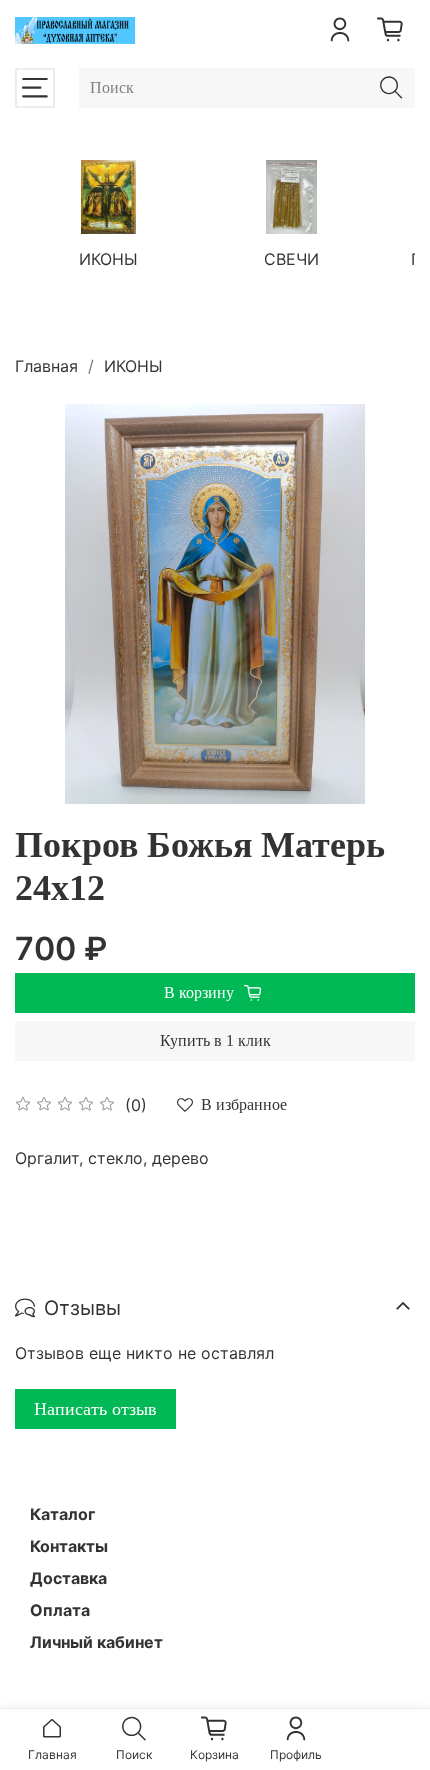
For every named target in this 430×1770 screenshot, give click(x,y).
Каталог (62, 1514)
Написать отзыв (95, 1409)
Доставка (68, 1578)
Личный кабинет (96, 1642)
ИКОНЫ (108, 258)
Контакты (69, 1546)
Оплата (60, 1610)
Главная (46, 366)
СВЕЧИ (291, 258)
